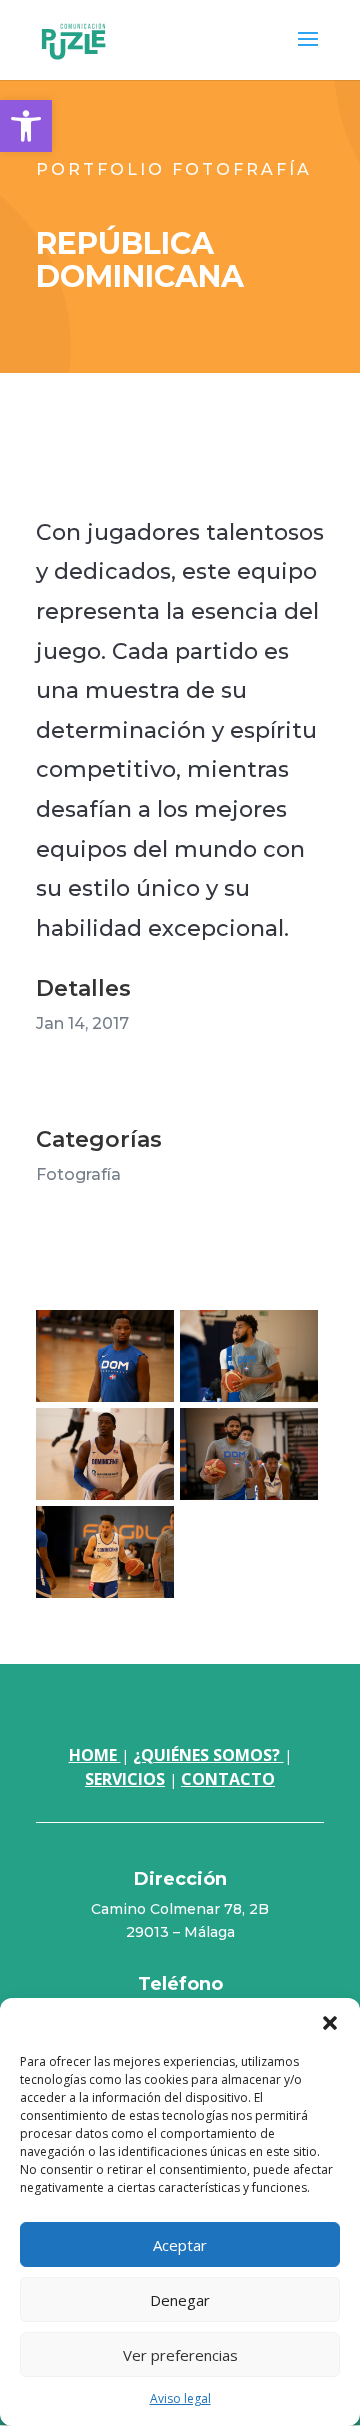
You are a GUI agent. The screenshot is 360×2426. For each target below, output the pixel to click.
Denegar (180, 2300)
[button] (330, 2023)
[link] (26, 126)
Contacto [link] (228, 1779)
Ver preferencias (180, 2355)
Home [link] (95, 1755)
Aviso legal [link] (180, 2398)
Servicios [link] (125, 1779)
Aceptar (180, 2245)
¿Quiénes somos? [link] (208, 1755)
